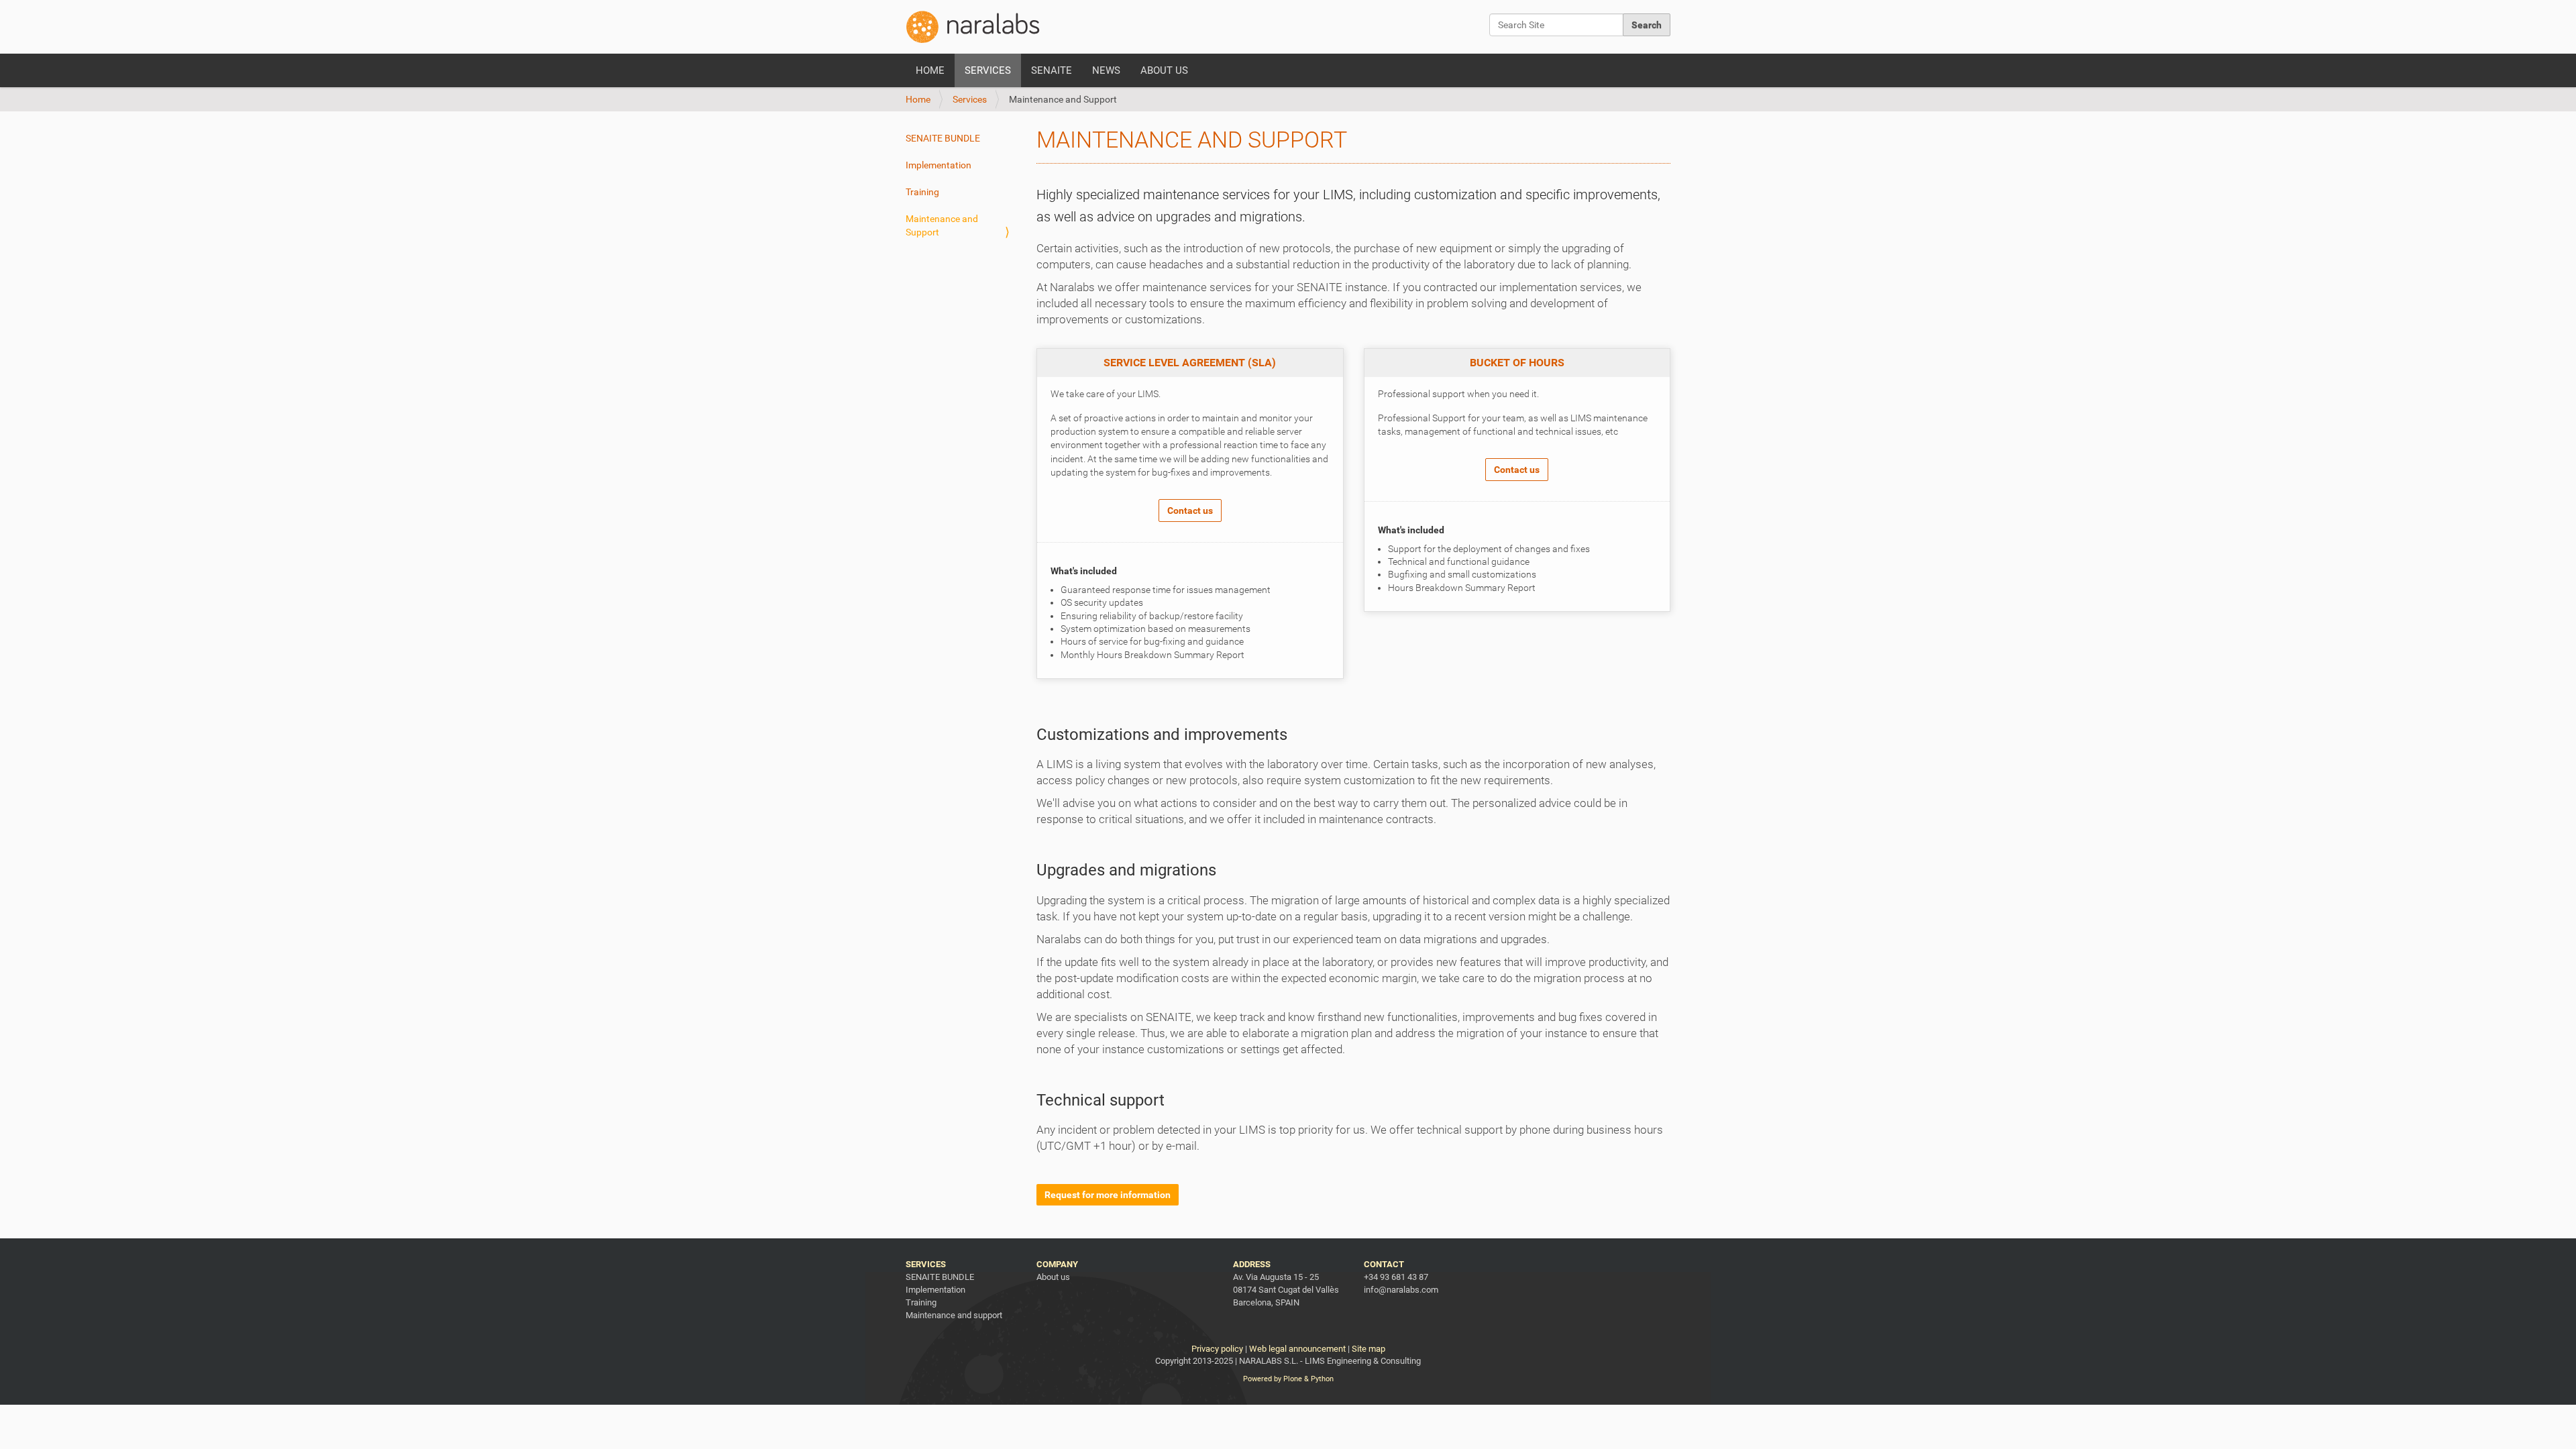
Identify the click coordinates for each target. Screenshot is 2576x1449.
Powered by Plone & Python (1288, 1379)
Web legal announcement (1297, 1349)
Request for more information (1108, 1195)
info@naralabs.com (1401, 1290)
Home (930, 70)
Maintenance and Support (942, 225)
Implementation (938, 165)
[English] (973, 27)
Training (922, 192)
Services (988, 70)
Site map (1368, 1349)
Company (1057, 1264)
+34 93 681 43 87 (1396, 1277)
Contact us (1190, 511)
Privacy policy (1217, 1349)
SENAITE (1052, 70)
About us (1164, 70)
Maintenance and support (954, 1315)
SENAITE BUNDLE (943, 138)
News (1106, 70)
